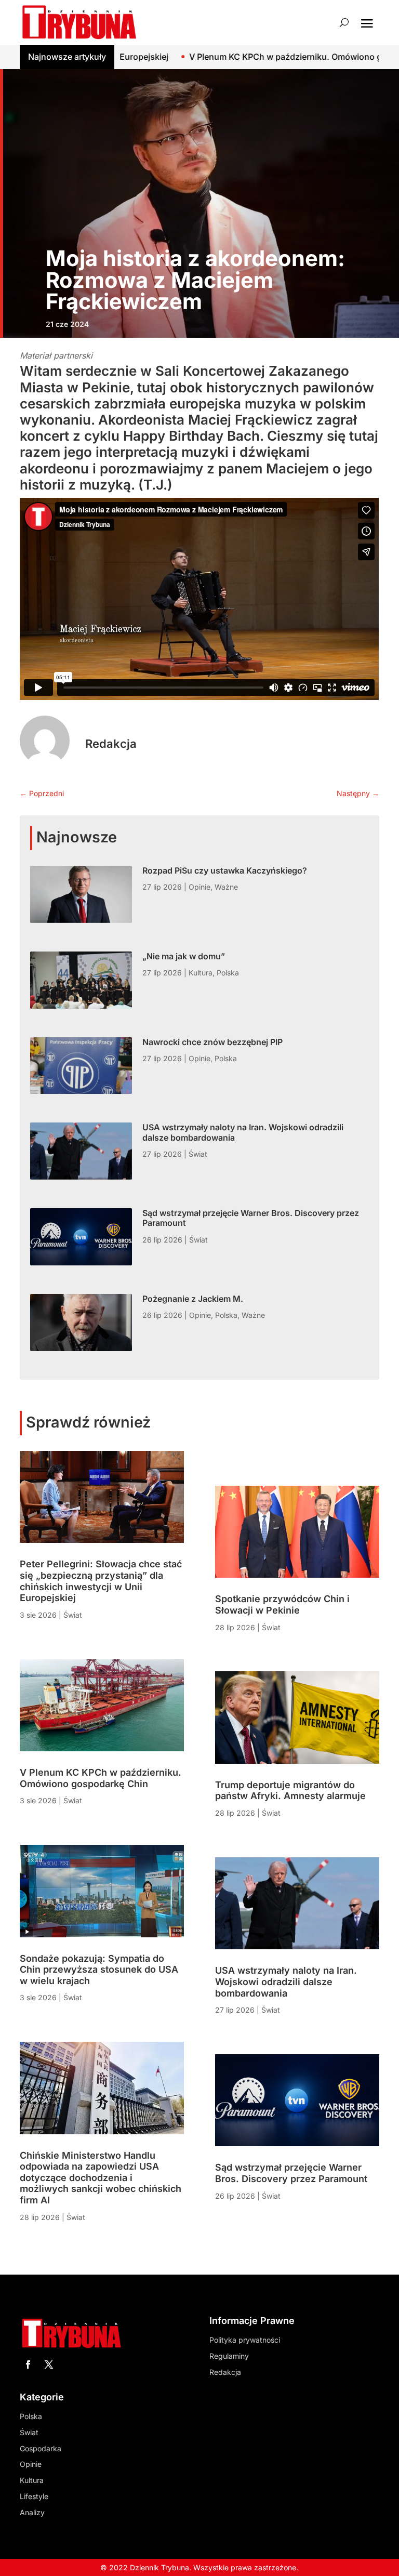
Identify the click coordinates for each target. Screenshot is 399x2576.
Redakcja (111, 744)
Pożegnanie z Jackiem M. (193, 1299)
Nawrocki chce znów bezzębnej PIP (212, 1042)
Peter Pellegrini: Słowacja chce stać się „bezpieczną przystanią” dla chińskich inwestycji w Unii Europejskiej (101, 1581)
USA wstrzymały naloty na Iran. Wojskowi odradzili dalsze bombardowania (243, 1132)
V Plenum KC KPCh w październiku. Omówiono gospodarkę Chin (230, 57)
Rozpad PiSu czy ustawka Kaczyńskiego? (225, 870)
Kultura (201, 973)
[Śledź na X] (49, 2364)
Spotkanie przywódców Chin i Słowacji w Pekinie (282, 1604)
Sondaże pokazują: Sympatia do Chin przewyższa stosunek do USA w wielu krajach (99, 1970)
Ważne (226, 887)
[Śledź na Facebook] (28, 2364)
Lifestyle (34, 2496)
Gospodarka (41, 2448)
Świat (198, 1154)
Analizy (32, 2512)
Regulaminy (229, 2356)
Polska (228, 973)
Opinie (199, 887)
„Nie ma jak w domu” (184, 956)
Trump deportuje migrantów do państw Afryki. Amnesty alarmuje (290, 1791)
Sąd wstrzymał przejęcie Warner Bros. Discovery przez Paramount (251, 1218)
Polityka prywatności (245, 2340)
